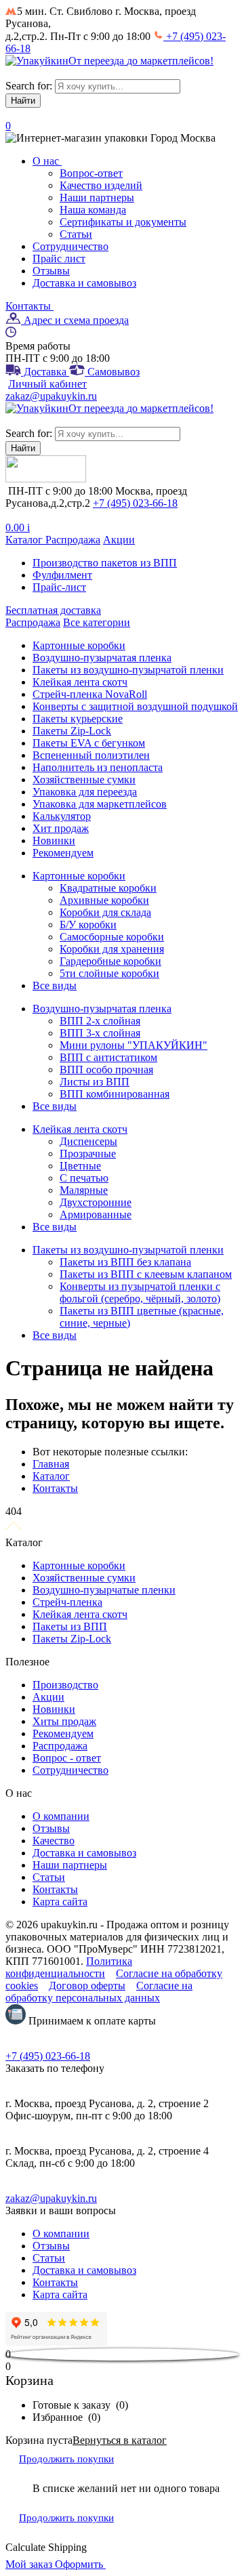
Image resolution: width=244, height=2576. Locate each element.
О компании (61, 1816)
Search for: (29, 86)
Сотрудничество (70, 246)
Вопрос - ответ (67, 1758)
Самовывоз (112, 372)
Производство (65, 1685)
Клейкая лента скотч (80, 1614)
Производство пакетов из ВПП (105, 563)
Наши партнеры (97, 198)
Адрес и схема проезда (75, 320)
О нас (47, 161)
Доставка (45, 372)
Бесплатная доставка (53, 610)
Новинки (54, 1709)
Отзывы (51, 271)
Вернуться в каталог (120, 2440)
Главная (51, 1464)
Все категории (97, 622)
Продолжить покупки (66, 2459)
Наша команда (93, 210)
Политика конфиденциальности (69, 1967)
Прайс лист (59, 258)
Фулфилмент (62, 575)
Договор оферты (87, 1986)
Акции (119, 540)
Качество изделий (101, 185)
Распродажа (73, 540)
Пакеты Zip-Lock (72, 1639)
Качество (54, 1841)
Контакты (29, 306)
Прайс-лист (59, 587)
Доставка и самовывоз (84, 283)
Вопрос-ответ (91, 173)
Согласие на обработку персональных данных (99, 1992)
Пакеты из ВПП (70, 1626)
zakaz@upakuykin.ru (51, 396)
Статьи (76, 234)
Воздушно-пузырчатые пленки (104, 1590)
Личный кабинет (47, 384)
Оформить (80, 2564)
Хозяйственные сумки (84, 1578)
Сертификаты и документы (123, 222)
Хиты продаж (64, 1721)
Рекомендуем (63, 1733)
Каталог (25, 540)
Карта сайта (60, 1902)
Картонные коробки (79, 1565)
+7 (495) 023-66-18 (135, 503)
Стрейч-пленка (67, 1602)
